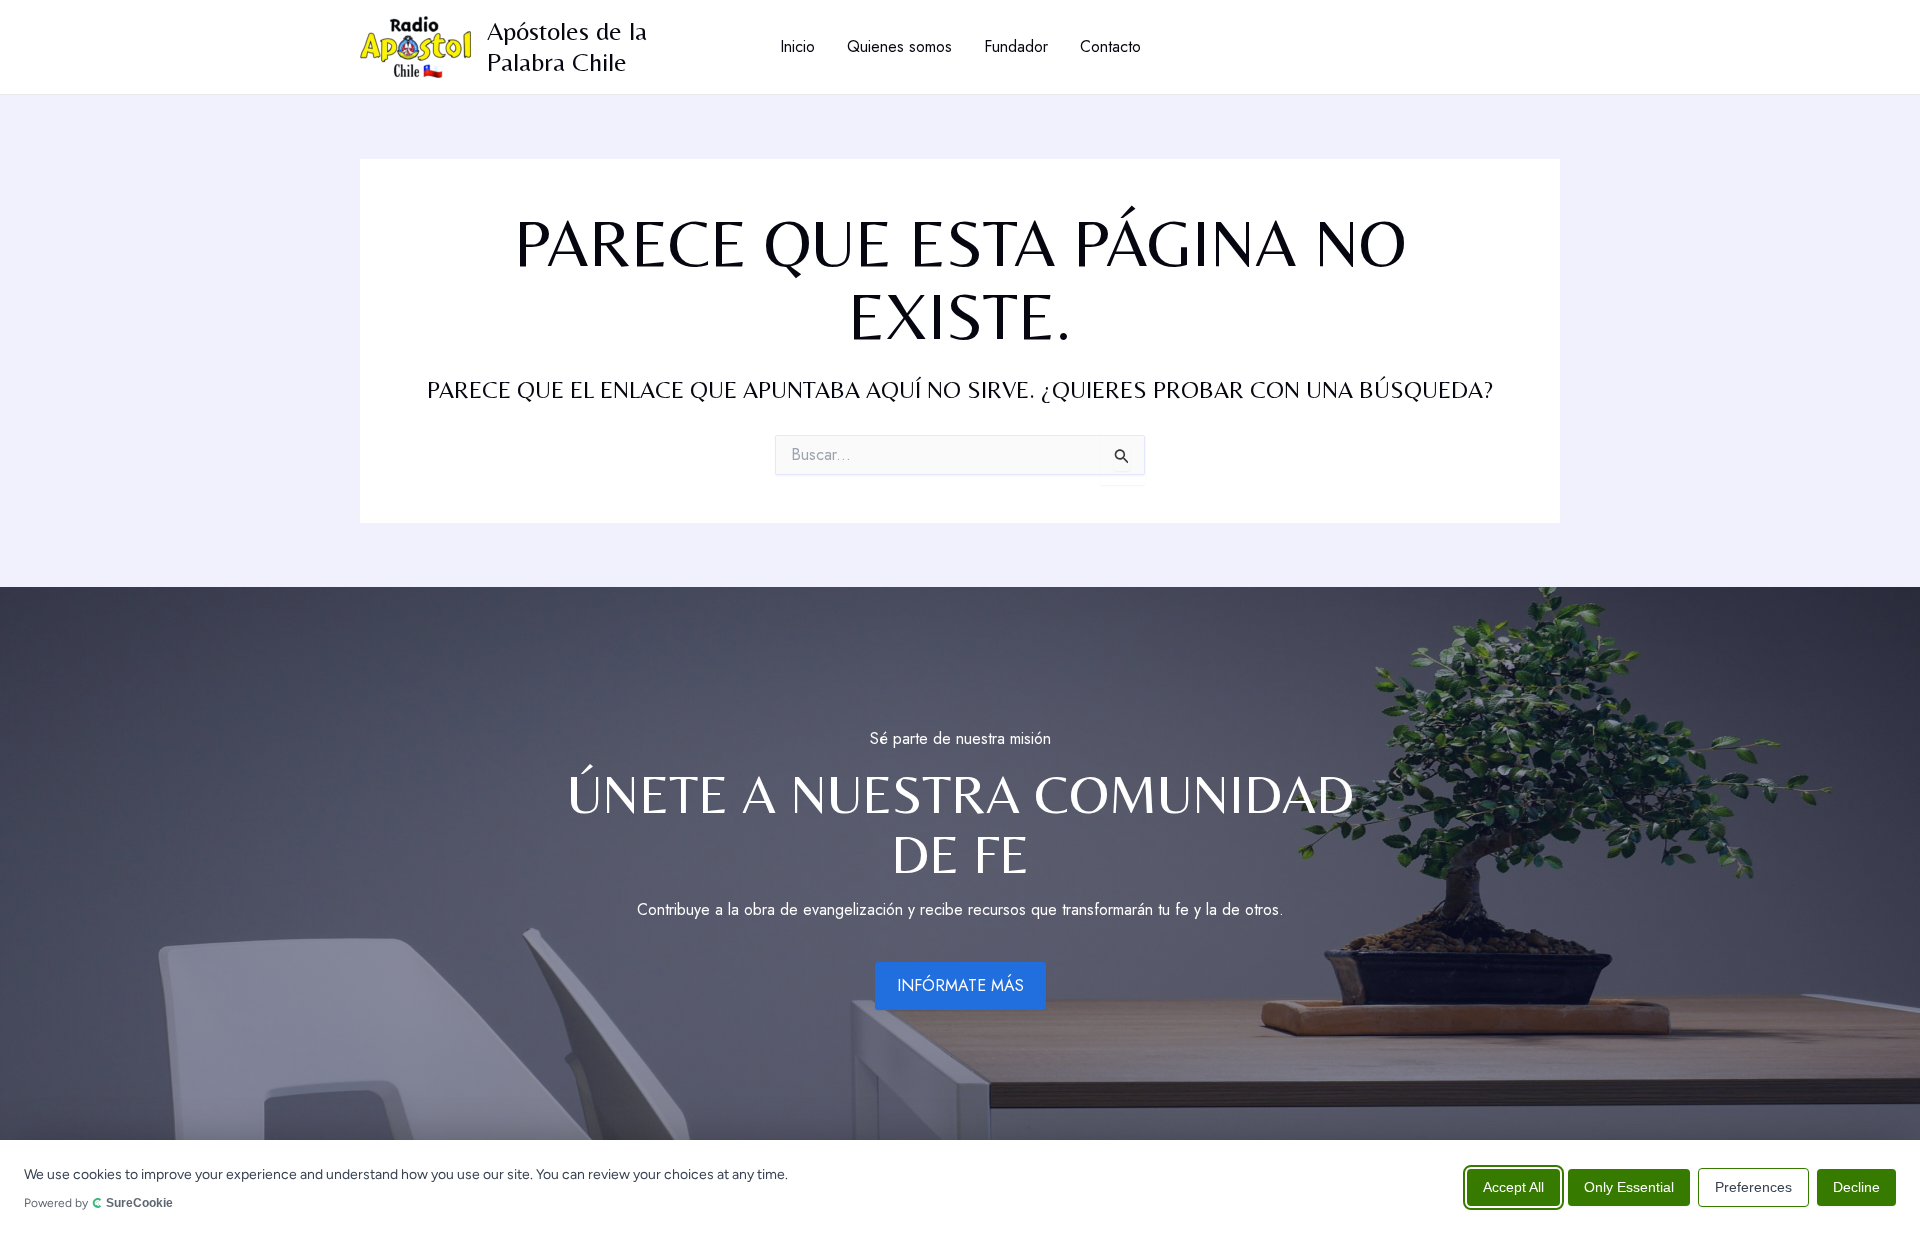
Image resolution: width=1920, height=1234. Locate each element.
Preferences (1753, 1186)
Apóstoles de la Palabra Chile (567, 46)
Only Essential (1629, 1186)
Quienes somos (899, 46)
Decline (1856, 1186)
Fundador (1016, 46)
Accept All (1513, 1186)
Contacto (1110, 46)
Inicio (797, 46)
